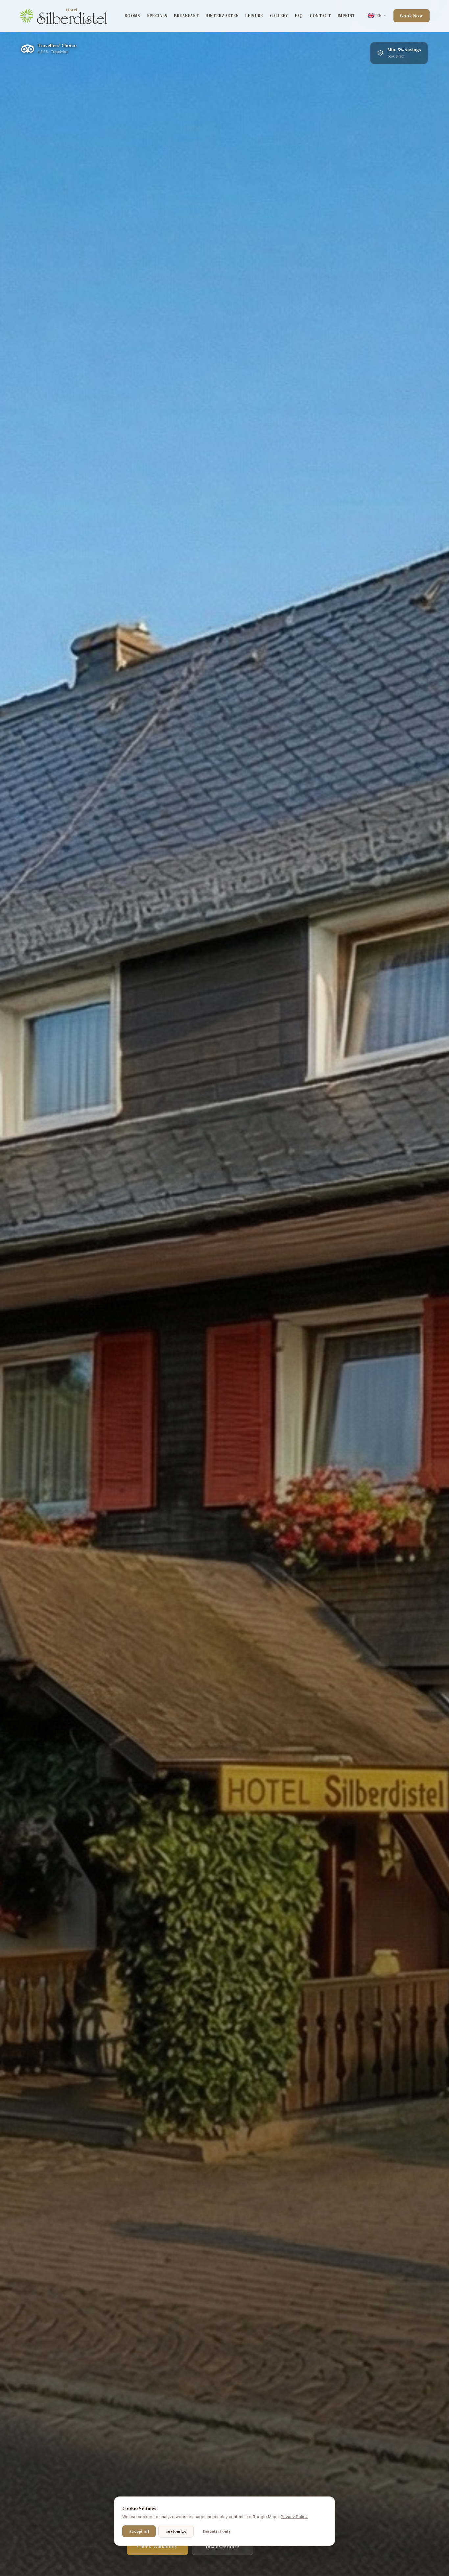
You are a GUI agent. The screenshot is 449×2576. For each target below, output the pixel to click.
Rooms (132, 16)
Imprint (346, 16)
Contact (320, 16)
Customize (176, 2531)
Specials (157, 16)
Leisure (254, 16)
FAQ (299, 16)
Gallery (279, 16)
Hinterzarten (222, 16)
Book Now (412, 16)
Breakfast (186, 16)
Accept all (139, 2531)
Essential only (217, 2531)
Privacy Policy (294, 2517)
